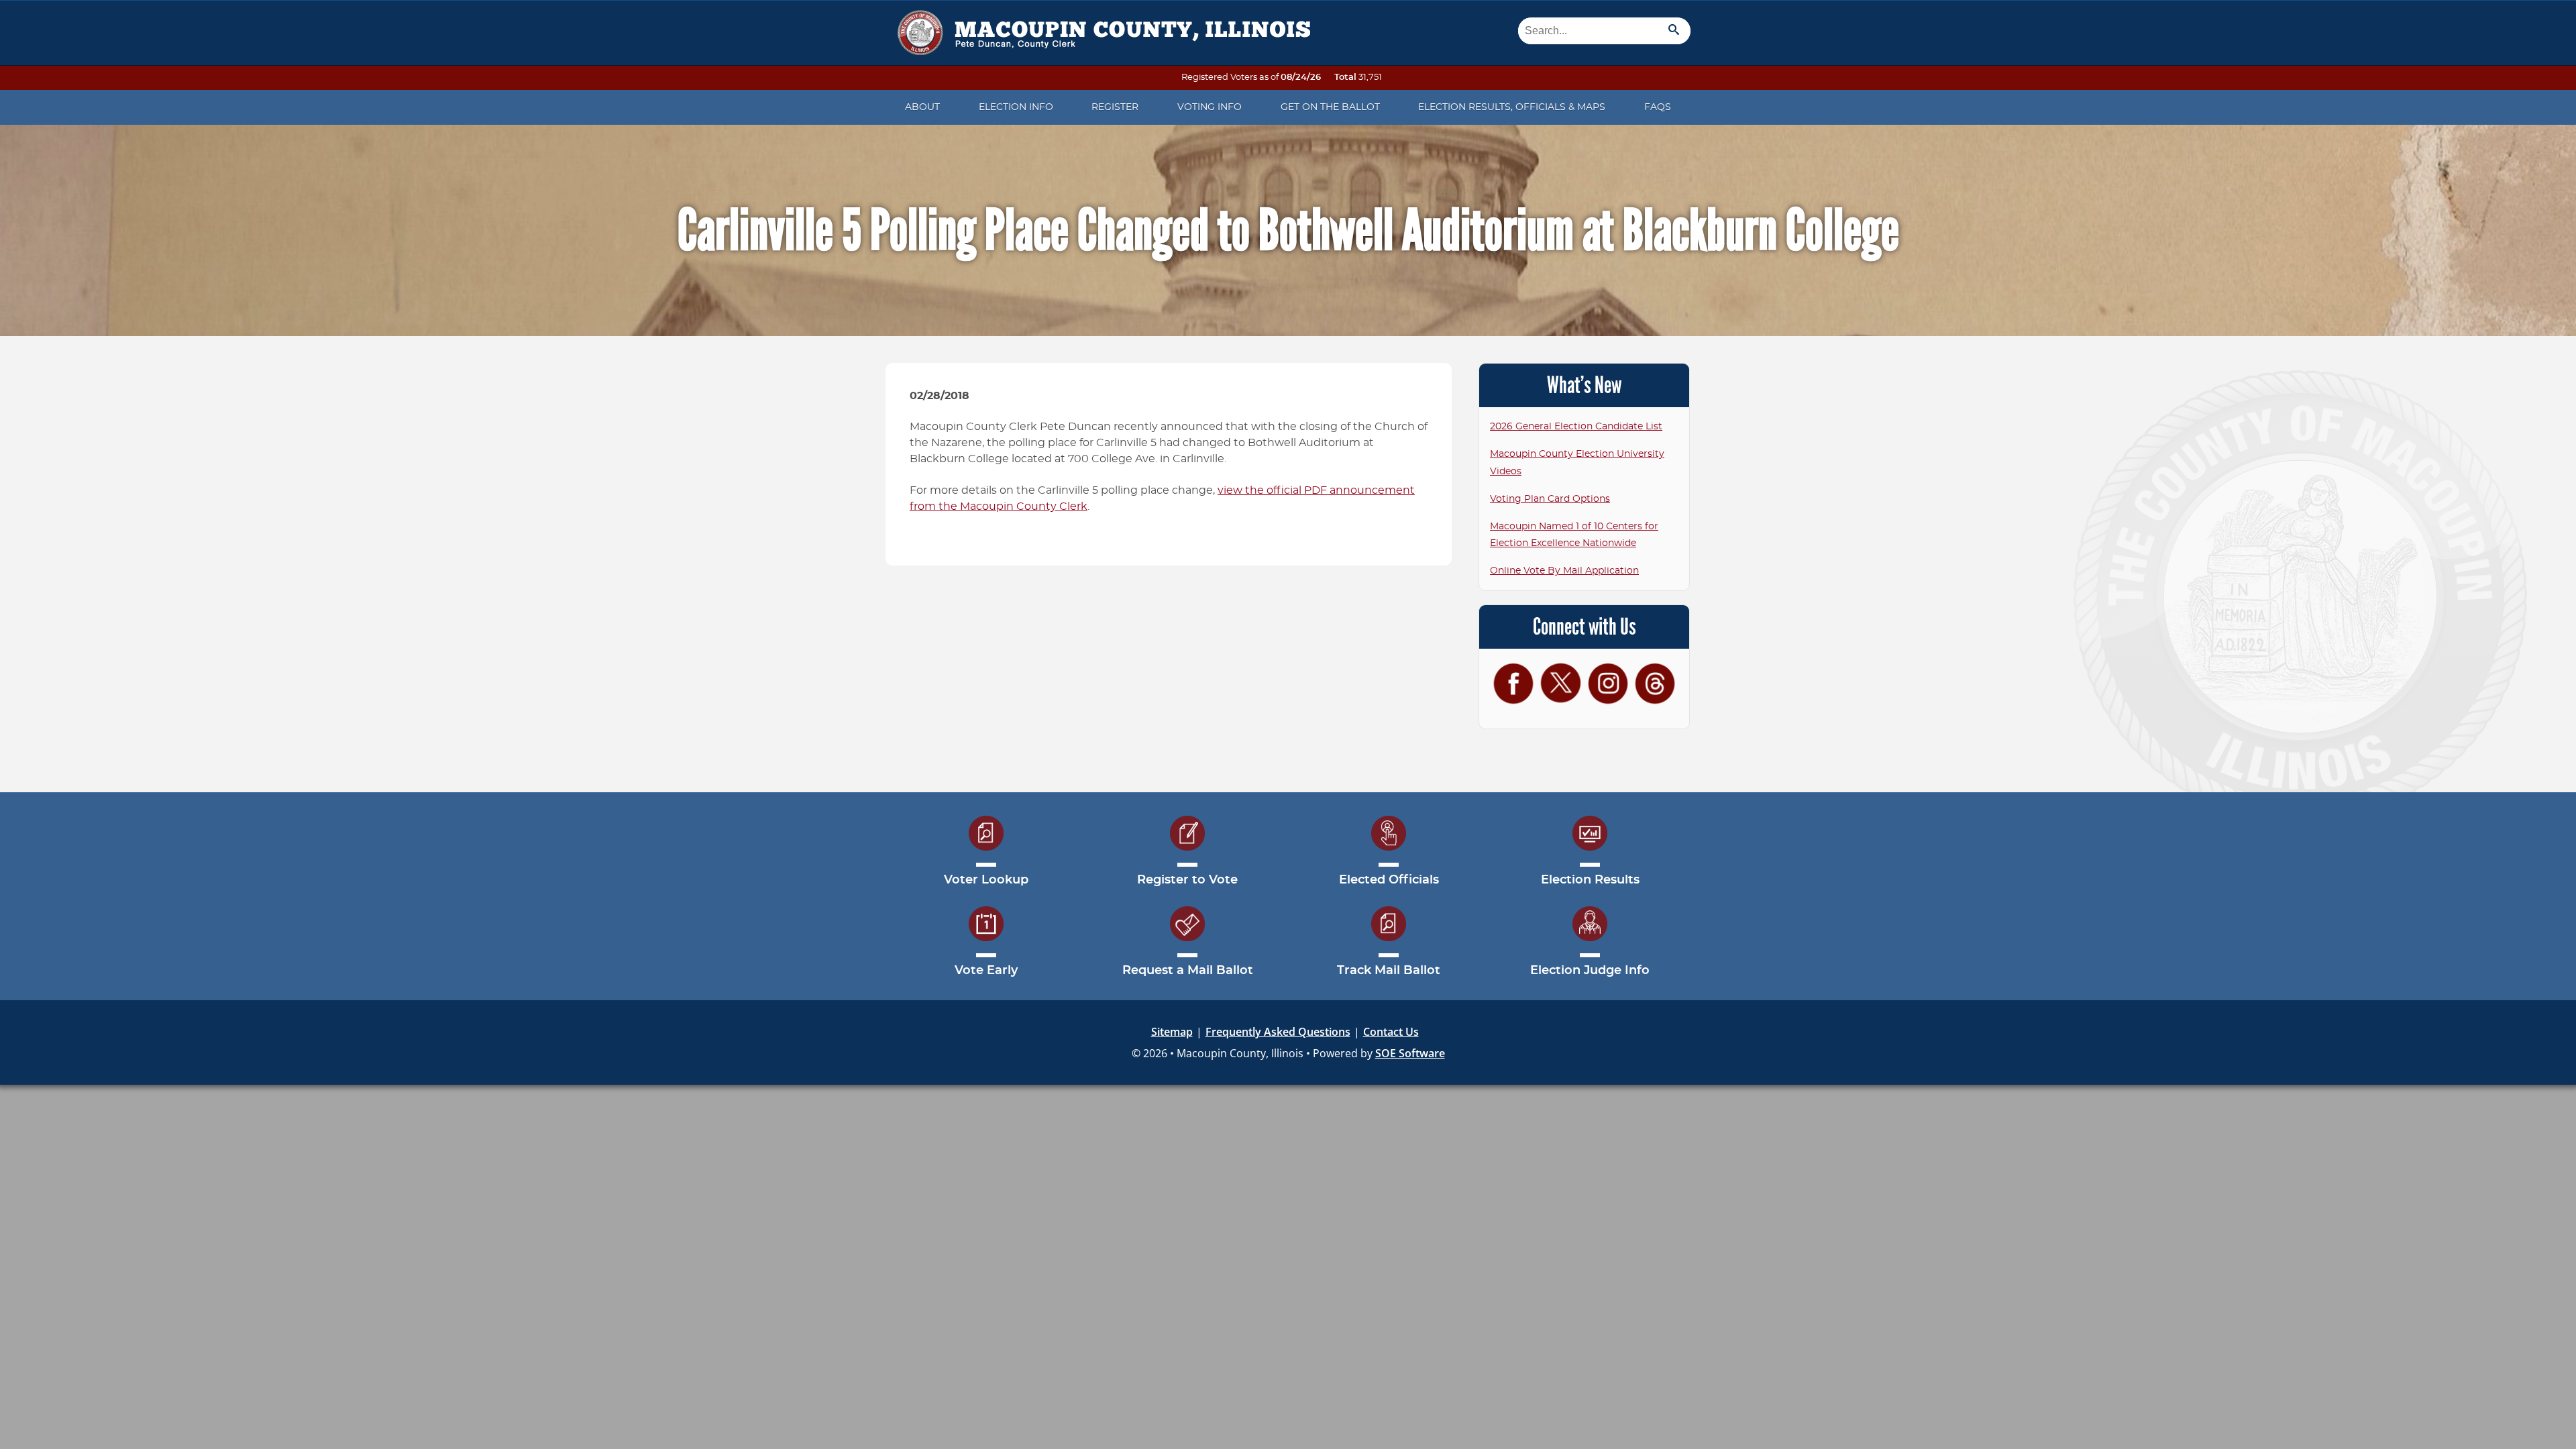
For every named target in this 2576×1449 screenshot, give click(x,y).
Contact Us (1391, 1032)
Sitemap (1172, 1032)
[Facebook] (1513, 683)
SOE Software (1410, 1053)
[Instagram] (1608, 683)
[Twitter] (1560, 683)
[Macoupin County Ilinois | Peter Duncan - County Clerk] (1100, 28)
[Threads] (1655, 683)
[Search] (1674, 31)
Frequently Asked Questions (1278, 1032)
